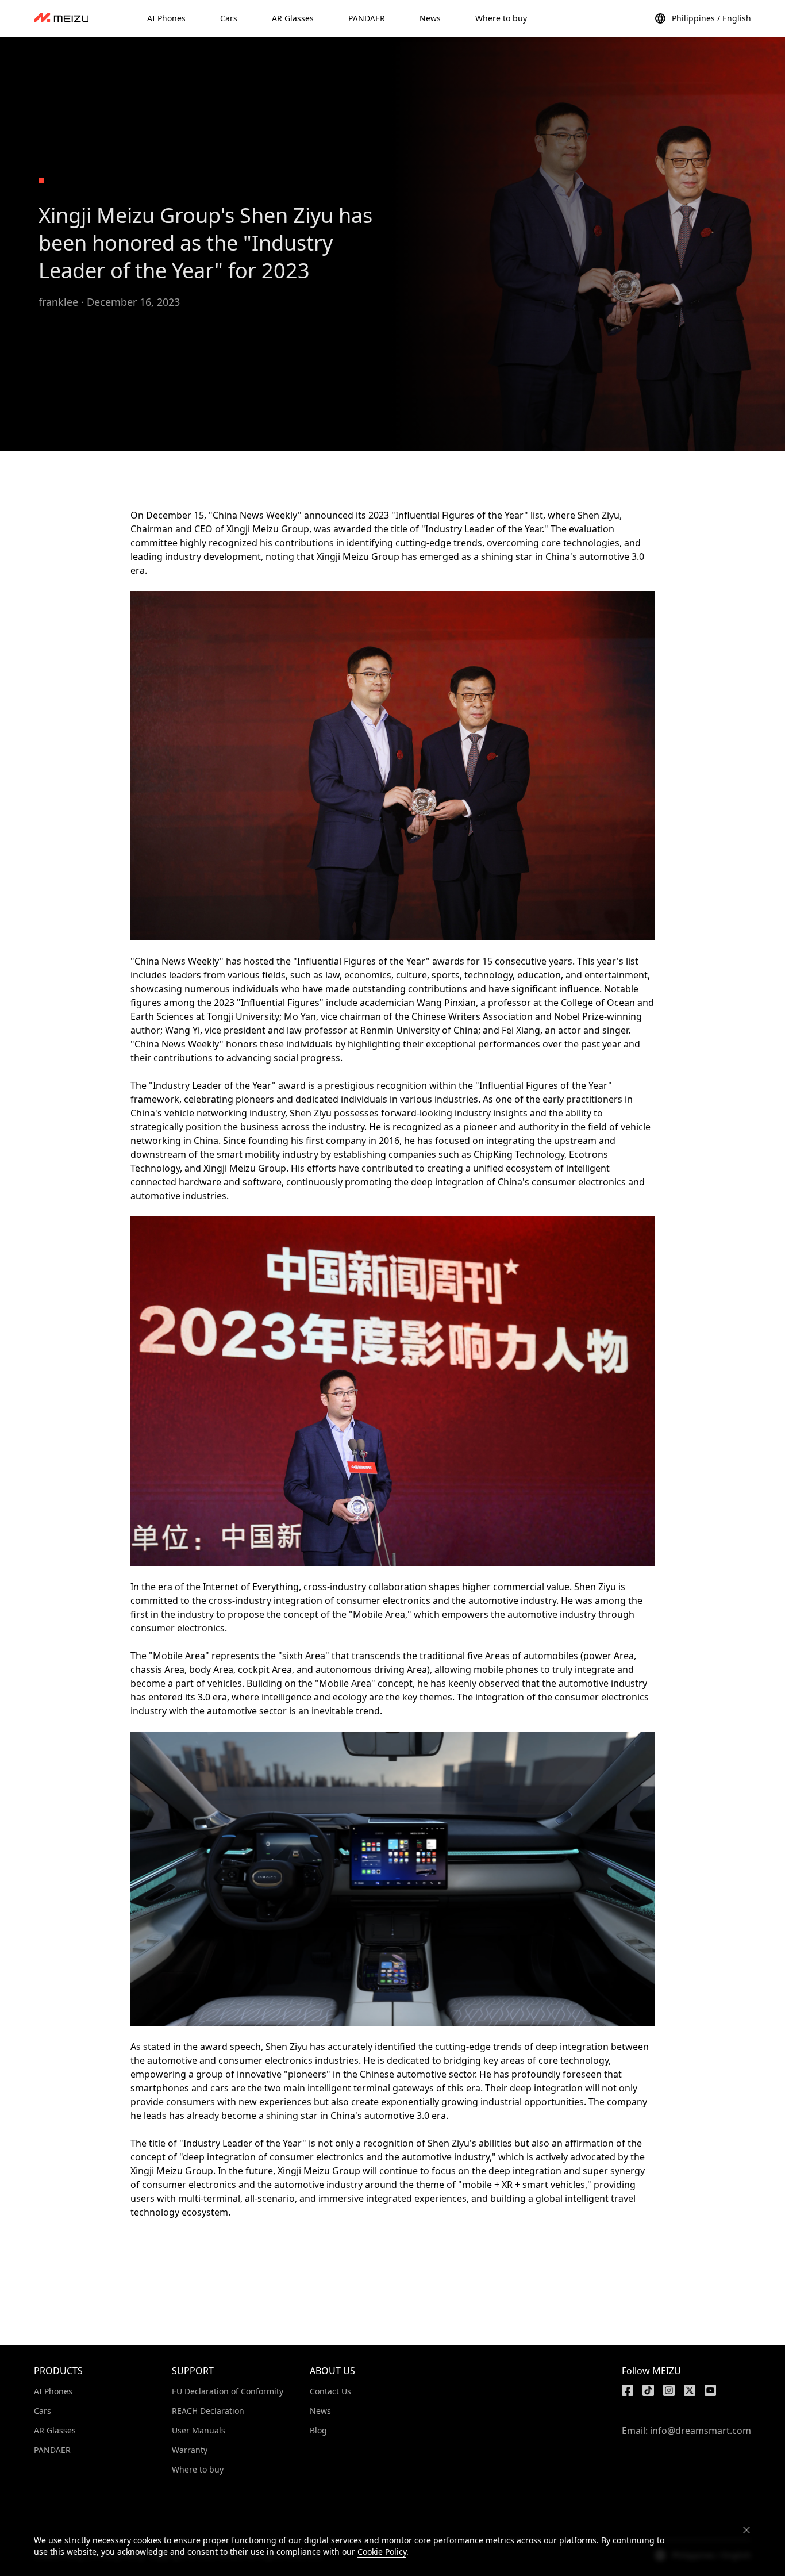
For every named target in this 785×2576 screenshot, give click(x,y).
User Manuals (199, 2430)
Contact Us (330, 2391)
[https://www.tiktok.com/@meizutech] (648, 2390)
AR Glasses (55, 2430)
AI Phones (53, 2391)
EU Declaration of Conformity (228, 2391)
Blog (318, 2430)
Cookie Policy (382, 2552)
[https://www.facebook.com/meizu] (628, 2390)
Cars (43, 2411)
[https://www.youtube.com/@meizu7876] (710, 2390)
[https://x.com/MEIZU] (690, 2390)
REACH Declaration (208, 2411)
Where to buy (198, 2469)
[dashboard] (61, 18)
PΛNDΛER (52, 2450)
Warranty (190, 2450)
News (320, 2411)
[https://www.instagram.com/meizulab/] (669, 2390)
